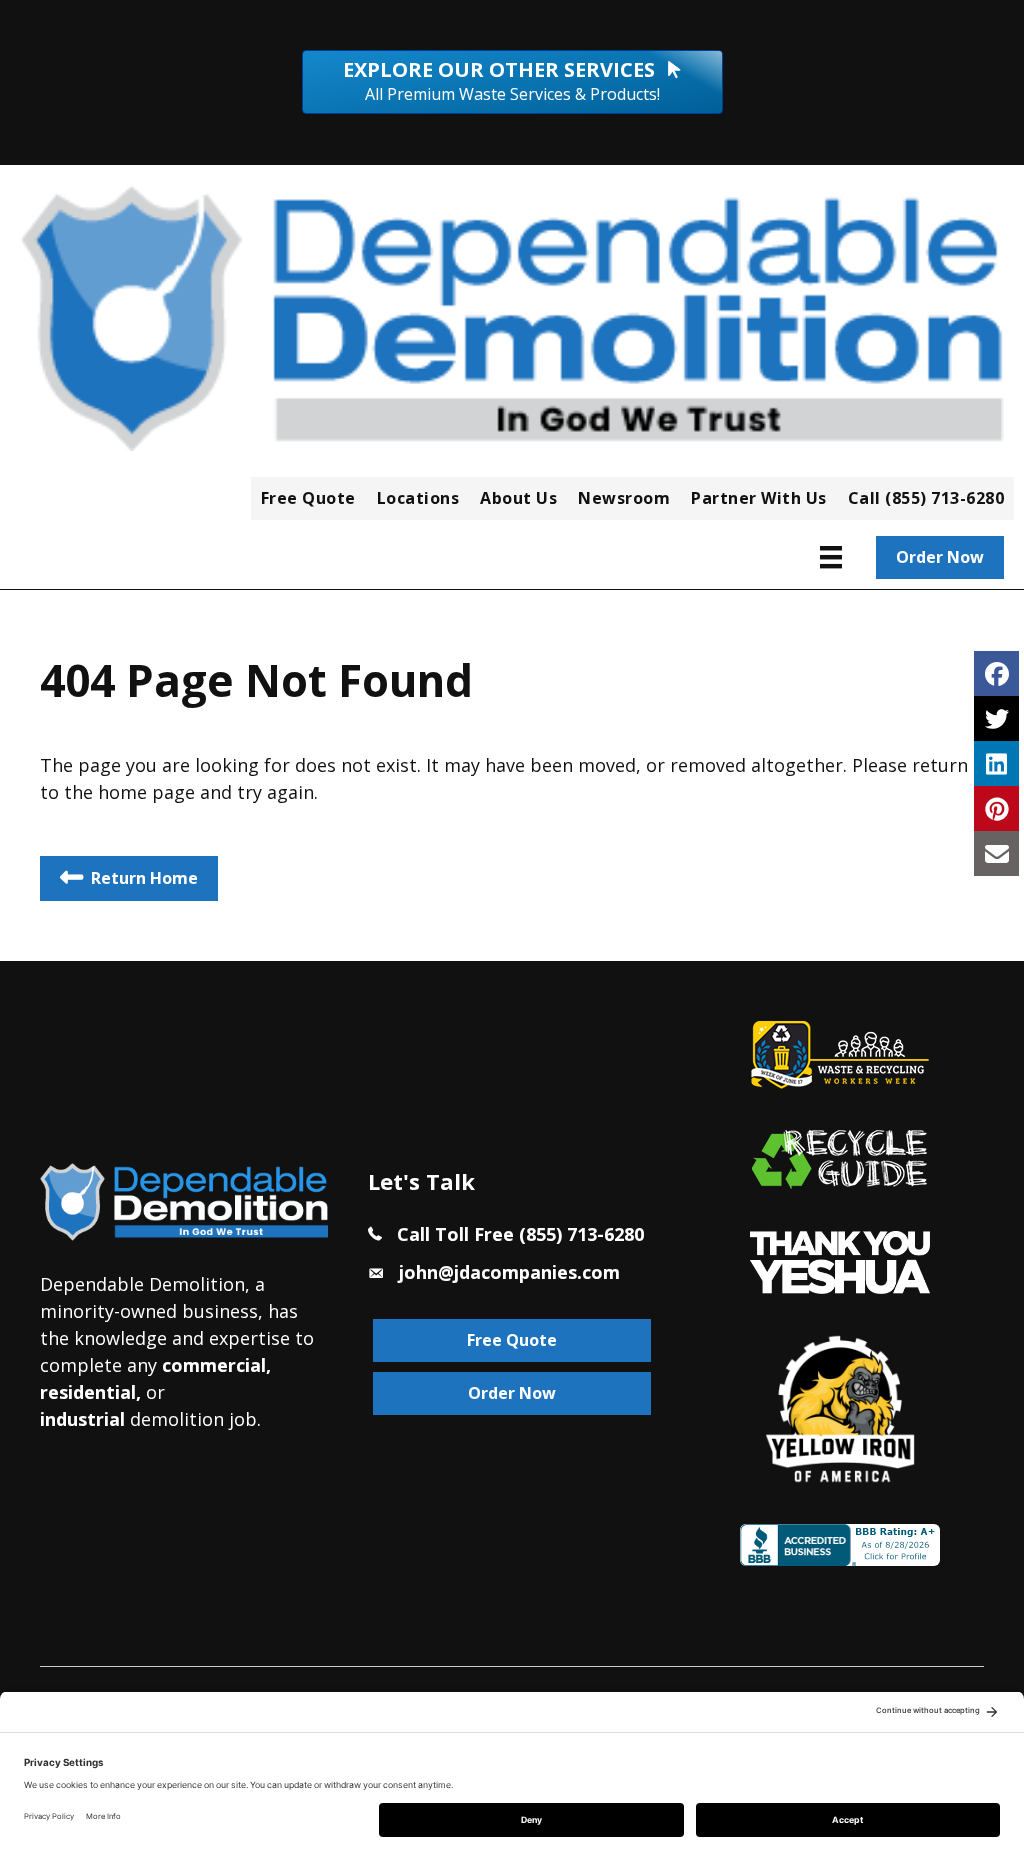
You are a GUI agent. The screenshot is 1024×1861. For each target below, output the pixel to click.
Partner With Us (759, 498)
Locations (418, 498)
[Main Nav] (831, 557)
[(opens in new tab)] (840, 1260)
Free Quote (308, 498)
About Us (518, 498)
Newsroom (624, 498)
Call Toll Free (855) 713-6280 (520, 1234)
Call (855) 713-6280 (926, 498)
